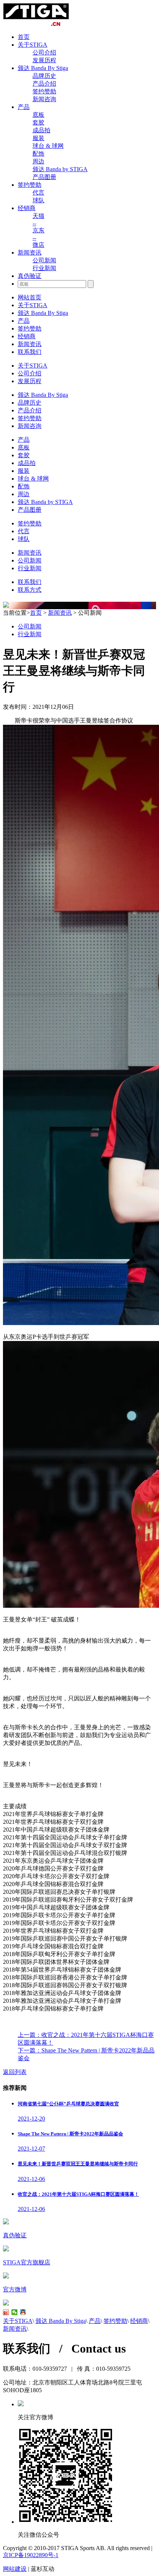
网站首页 (30, 297)
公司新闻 (44, 260)
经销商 (27, 208)
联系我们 (30, 352)
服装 (38, 138)
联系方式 (30, 590)
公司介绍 (44, 52)
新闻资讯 (30, 253)
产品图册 (44, 177)
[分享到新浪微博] (6, 2312)
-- (34, 223)
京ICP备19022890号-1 (31, 2555)
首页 (24, 37)
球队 (38, 200)
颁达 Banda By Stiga (43, 68)
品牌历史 (44, 76)
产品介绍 (44, 84)
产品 (24, 107)
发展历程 (44, 60)
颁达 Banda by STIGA (60, 169)
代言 (38, 192)
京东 (38, 230)
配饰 (38, 154)
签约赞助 (44, 91)
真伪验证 (30, 276)
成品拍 (41, 130)
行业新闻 (44, 268)
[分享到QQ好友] (23, 2312)
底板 (38, 115)
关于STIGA (33, 45)
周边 (38, 161)
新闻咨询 (44, 99)
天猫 (38, 216)
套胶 (38, 122)
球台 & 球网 (48, 146)
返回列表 (15, 2072)
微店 (38, 245)
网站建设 (15, 2569)
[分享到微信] (15, 2312)
